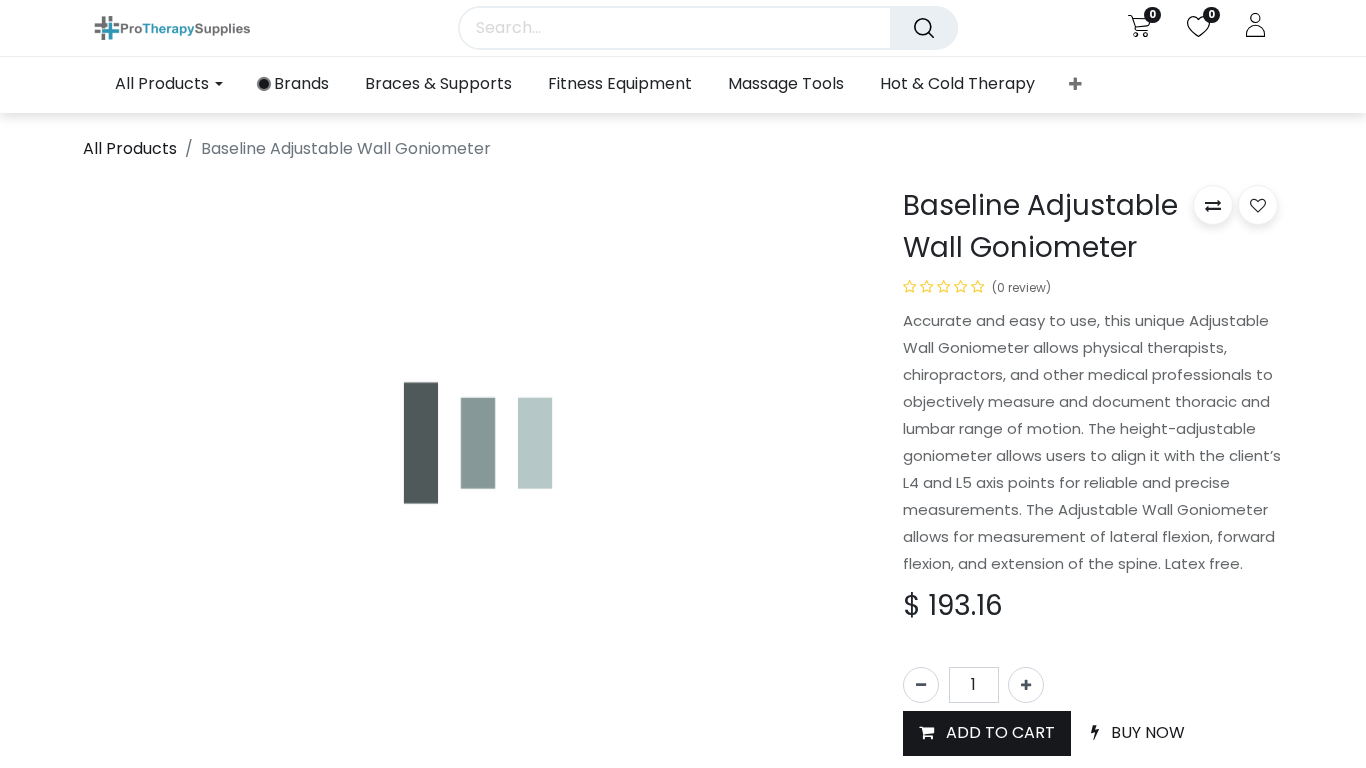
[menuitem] (294, 84)
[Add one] (1026, 685)
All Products (130, 148)
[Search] (924, 28)
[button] (1075, 85)
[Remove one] (921, 685)
